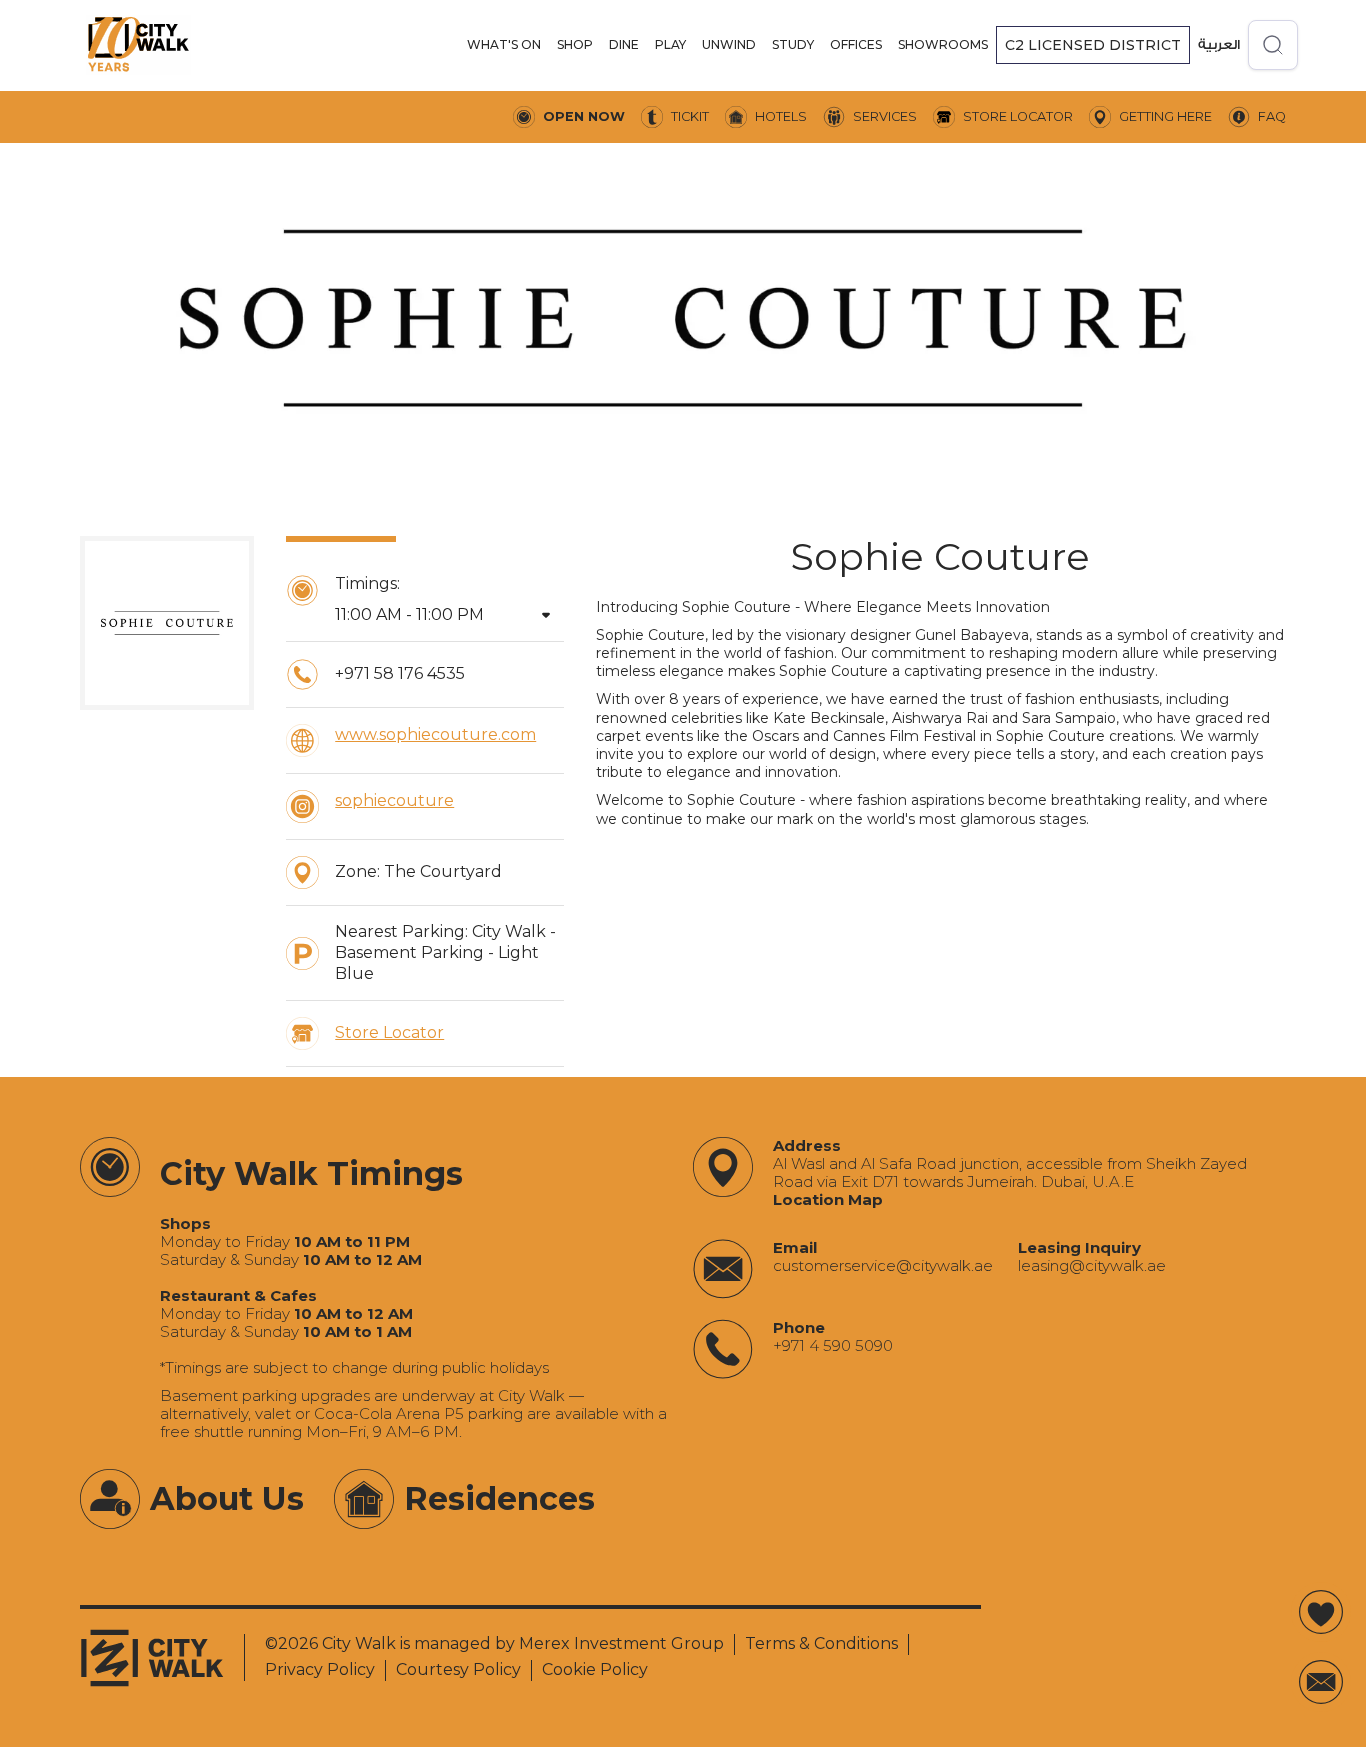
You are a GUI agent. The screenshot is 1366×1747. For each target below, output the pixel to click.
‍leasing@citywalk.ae (1092, 1266)
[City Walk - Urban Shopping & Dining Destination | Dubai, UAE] (138, 45)
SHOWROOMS (943, 44)
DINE (624, 44)
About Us (227, 1498)
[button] (504, 45)
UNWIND (729, 44)
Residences (499, 1498)
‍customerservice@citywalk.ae (883, 1266)
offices (856, 44)
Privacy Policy (320, 1669)
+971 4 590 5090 (833, 1346)
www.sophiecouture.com (435, 734)
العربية (1219, 44)
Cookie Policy (595, 1669)
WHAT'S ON (504, 44)
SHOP (575, 44)
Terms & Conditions (821, 1643)
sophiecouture (394, 800)
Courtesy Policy (458, 1669)
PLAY (670, 44)
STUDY (793, 44)
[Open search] (1273, 45)
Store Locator (389, 1032)
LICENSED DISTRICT (1093, 45)
